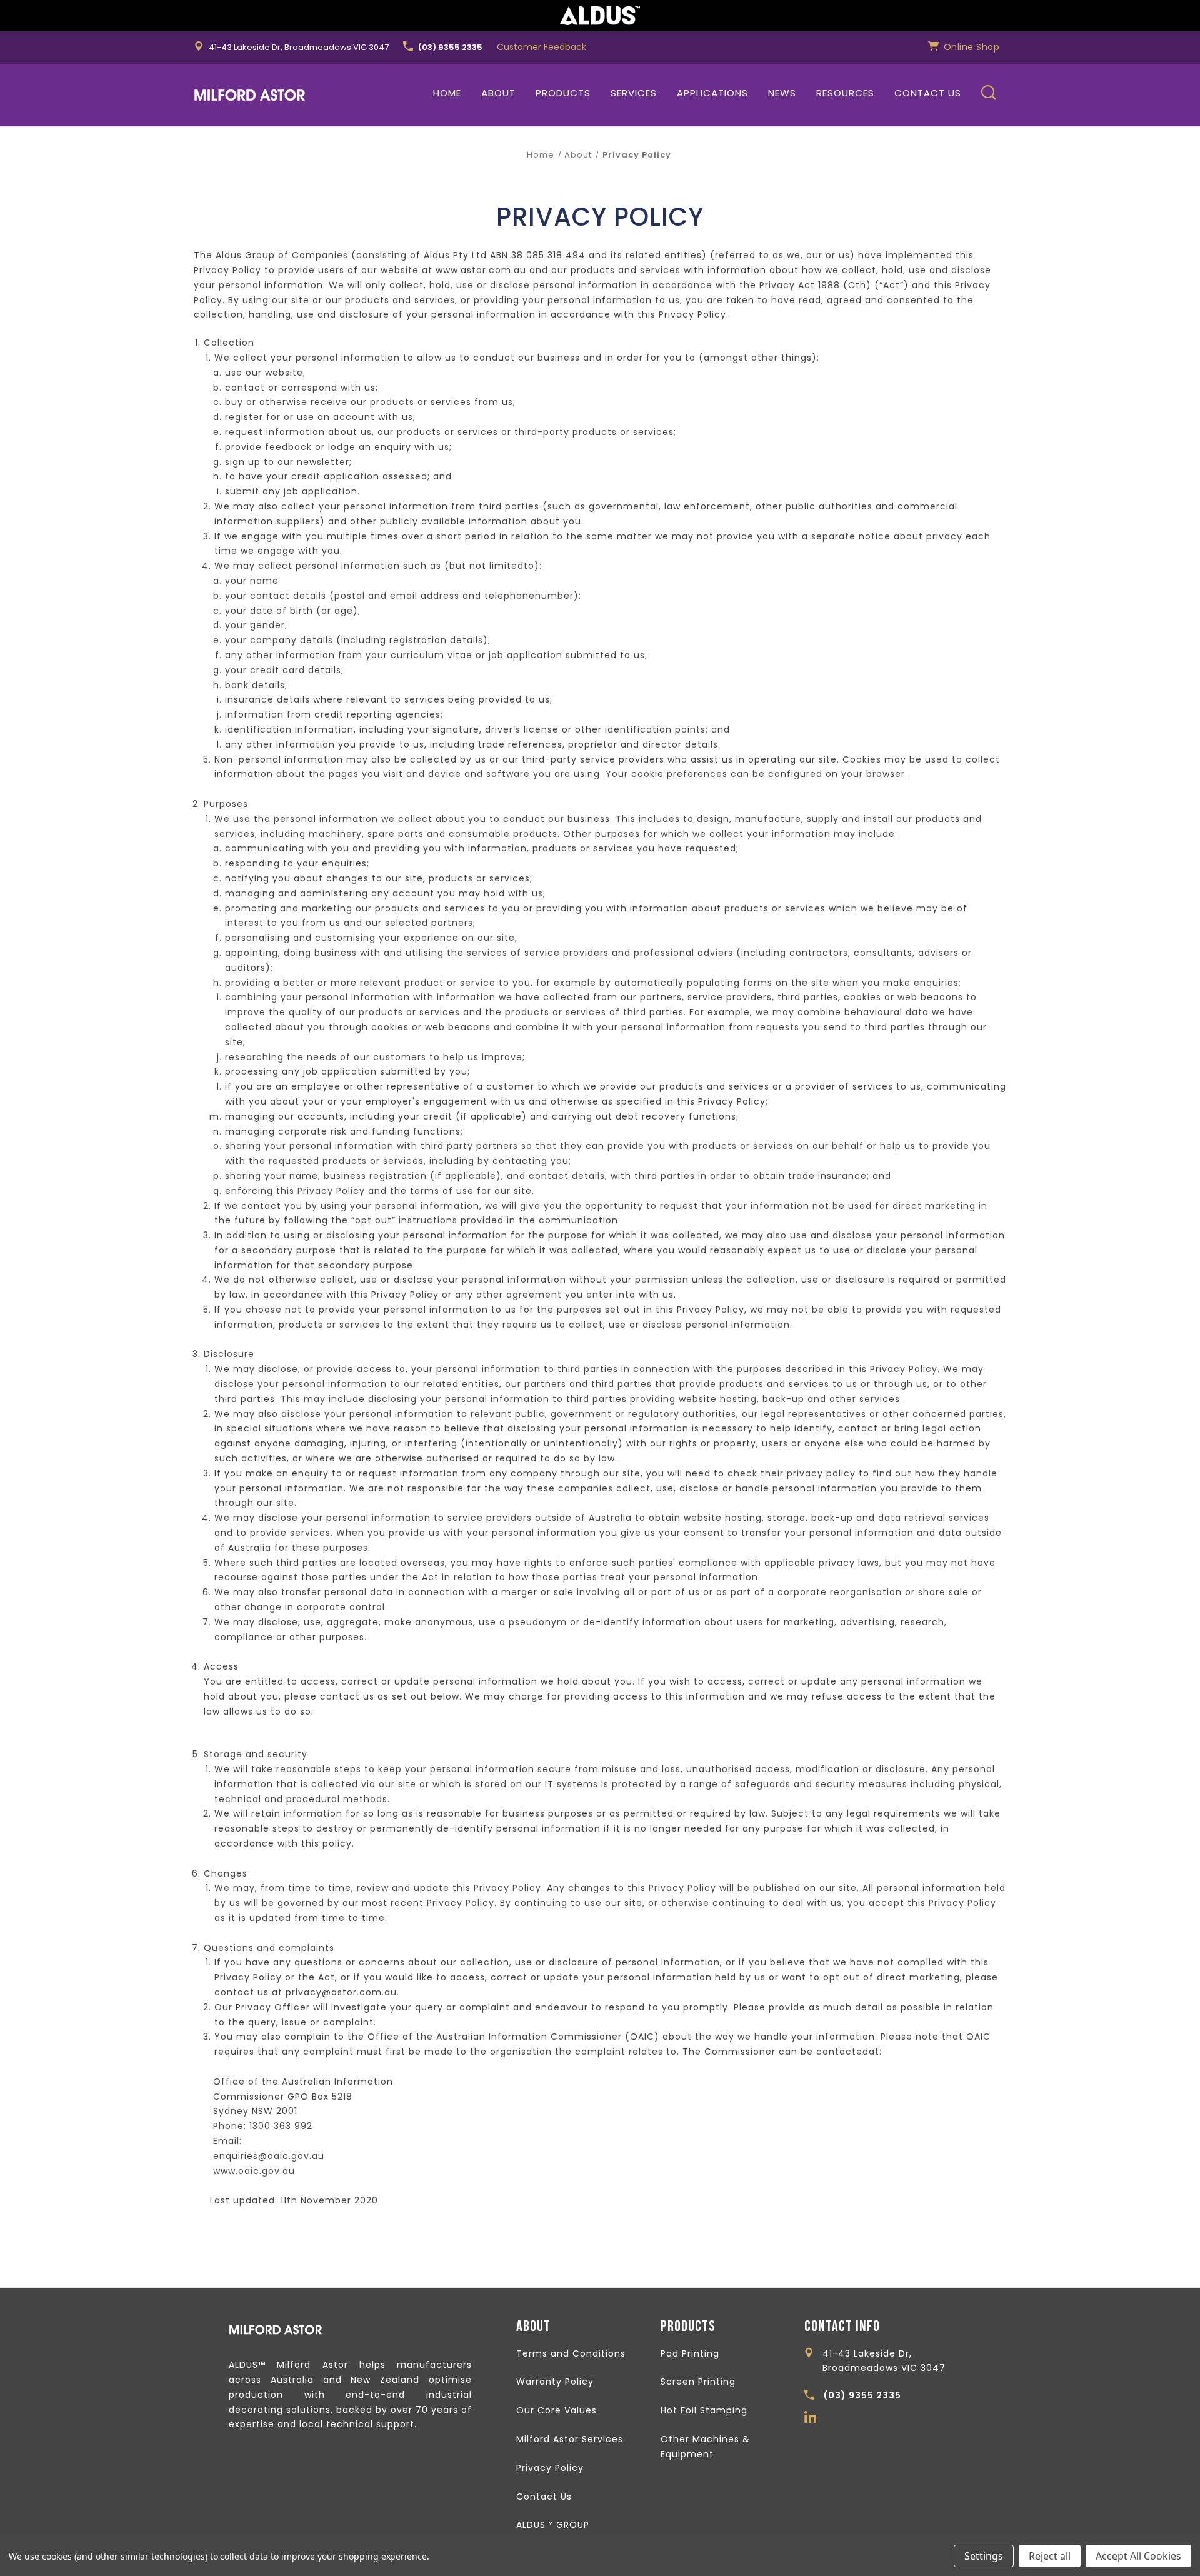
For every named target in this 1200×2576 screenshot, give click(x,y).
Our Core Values (557, 2410)
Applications (712, 93)
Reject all (1050, 2556)
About (498, 93)
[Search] (989, 95)
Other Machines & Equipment (705, 2447)
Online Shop (970, 47)
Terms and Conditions (571, 2353)
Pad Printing (690, 2353)
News (782, 93)
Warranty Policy (555, 2382)
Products (563, 93)
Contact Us (928, 93)
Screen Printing (698, 2382)
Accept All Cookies (1138, 2556)
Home (447, 93)
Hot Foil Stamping (704, 2410)
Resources (845, 93)
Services (634, 93)
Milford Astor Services (570, 2439)
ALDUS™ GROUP (553, 2525)
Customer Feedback (542, 47)
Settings (984, 2556)
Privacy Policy (550, 2468)
